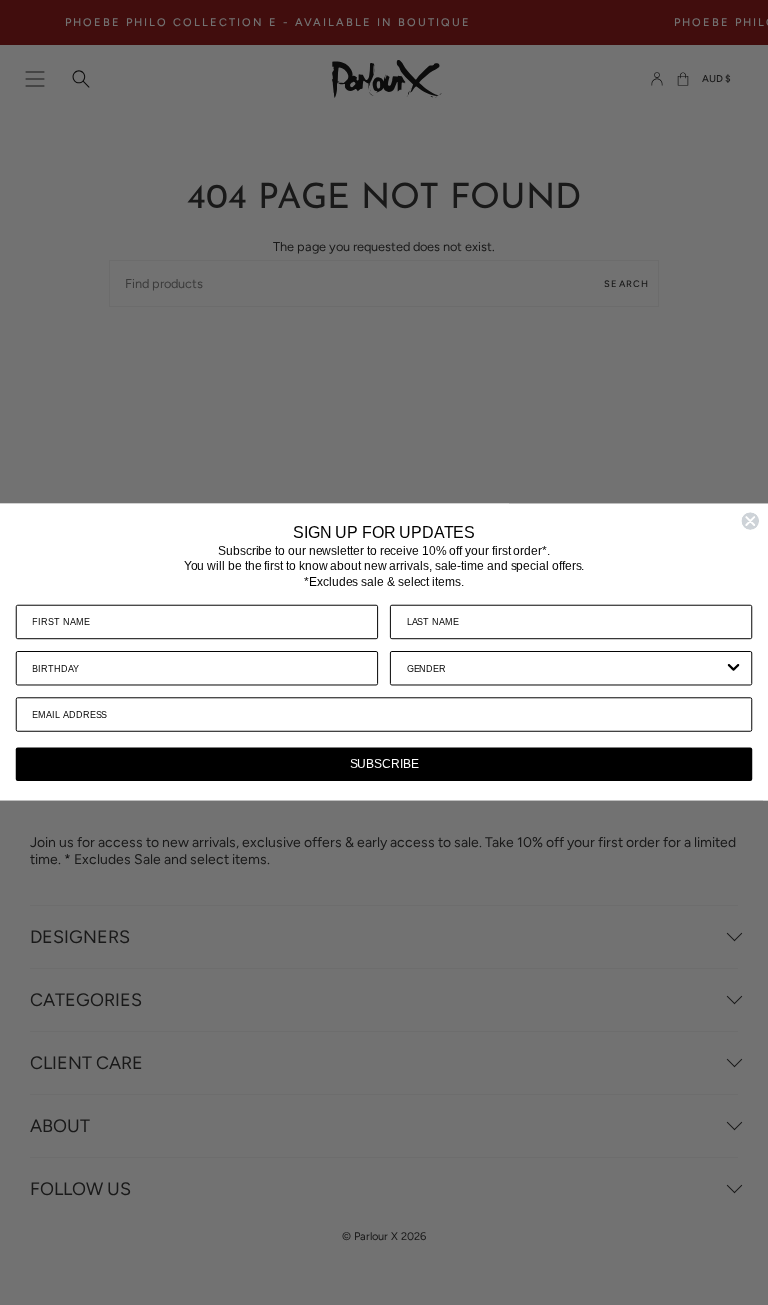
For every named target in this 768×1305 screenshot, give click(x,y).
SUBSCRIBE (384, 765)
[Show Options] (734, 669)
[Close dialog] (750, 522)
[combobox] (565, 669)
